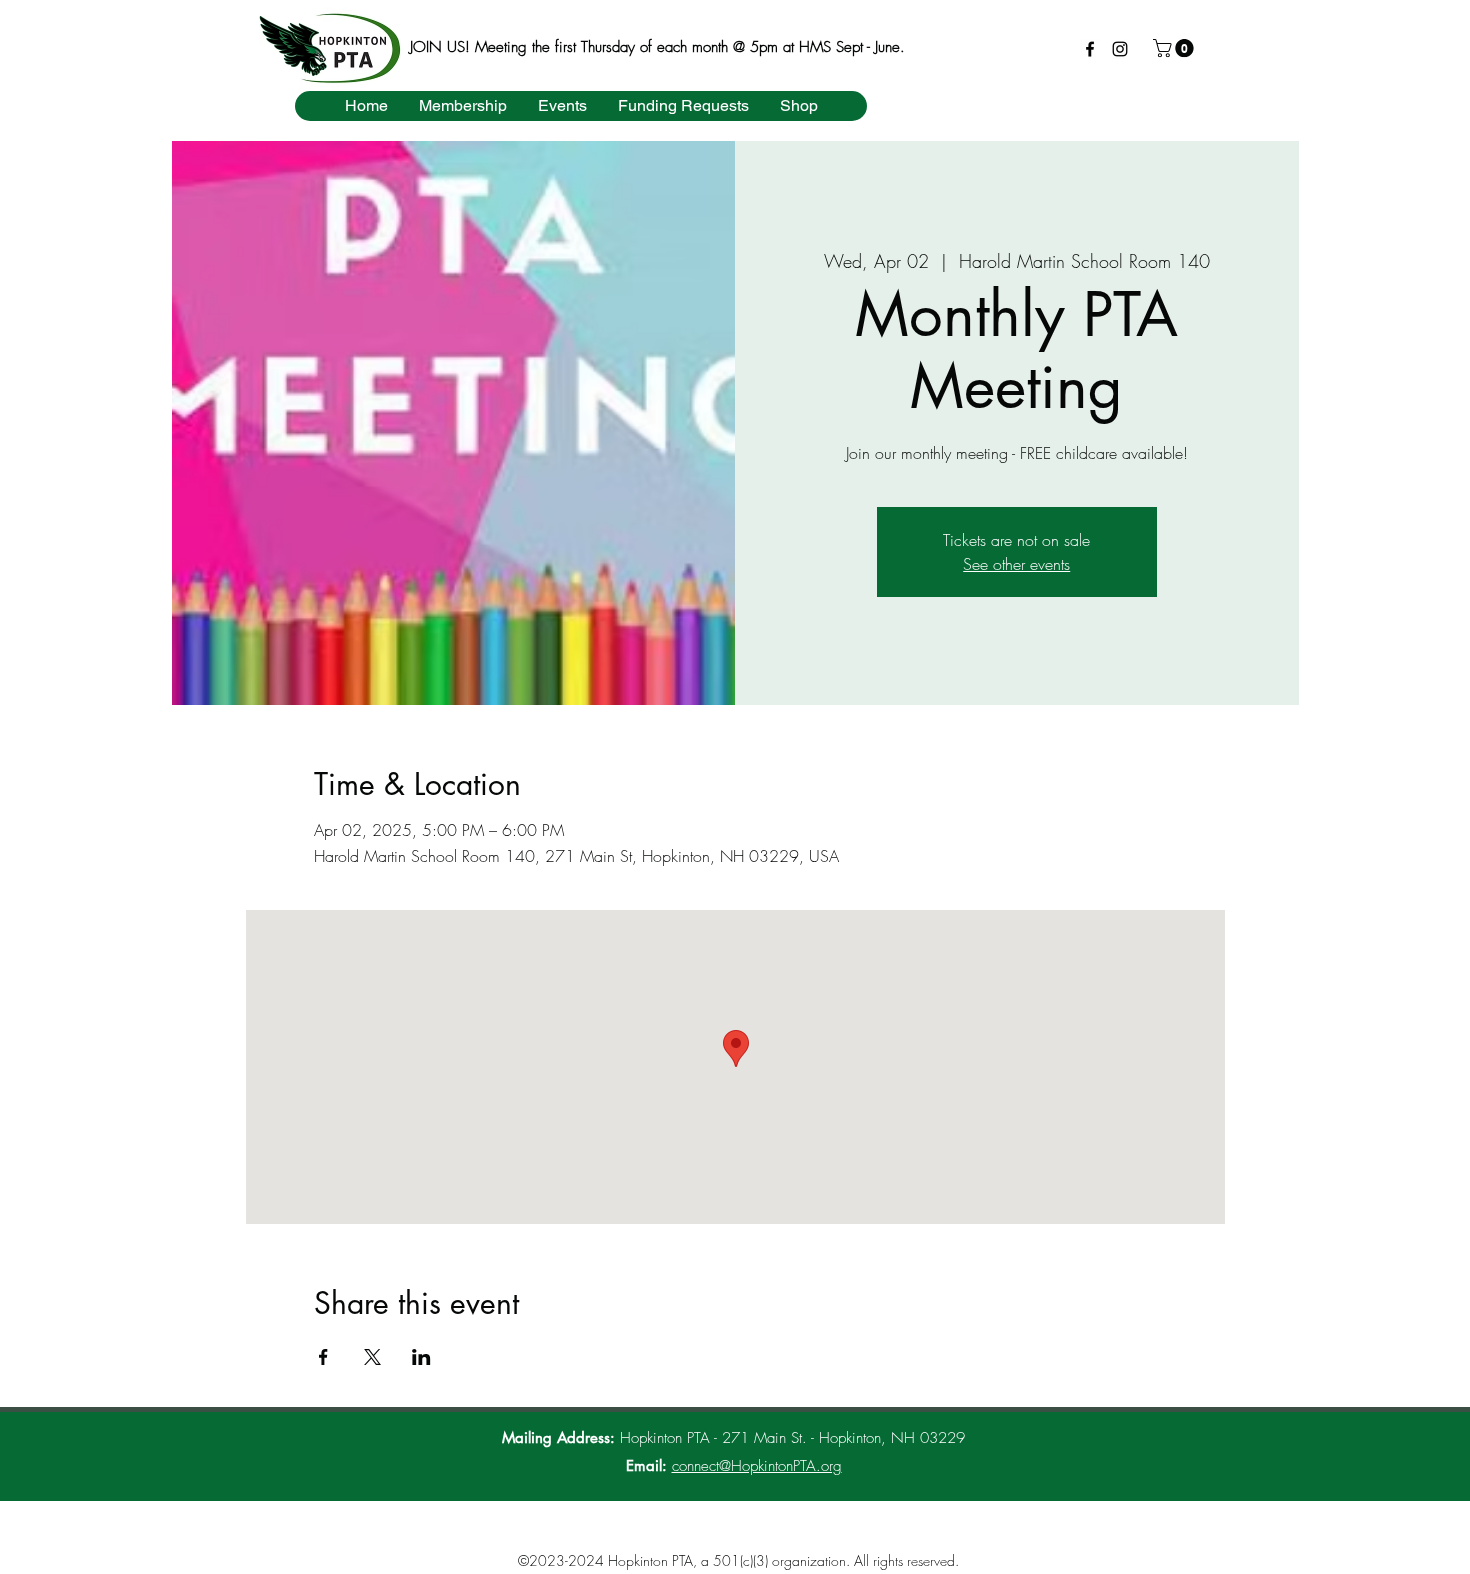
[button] (1175, 48)
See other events (1016, 564)
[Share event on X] (372, 1357)
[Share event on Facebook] (323, 1357)
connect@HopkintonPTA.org (757, 1466)
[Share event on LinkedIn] (421, 1357)
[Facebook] (1090, 49)
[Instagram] (1120, 49)
